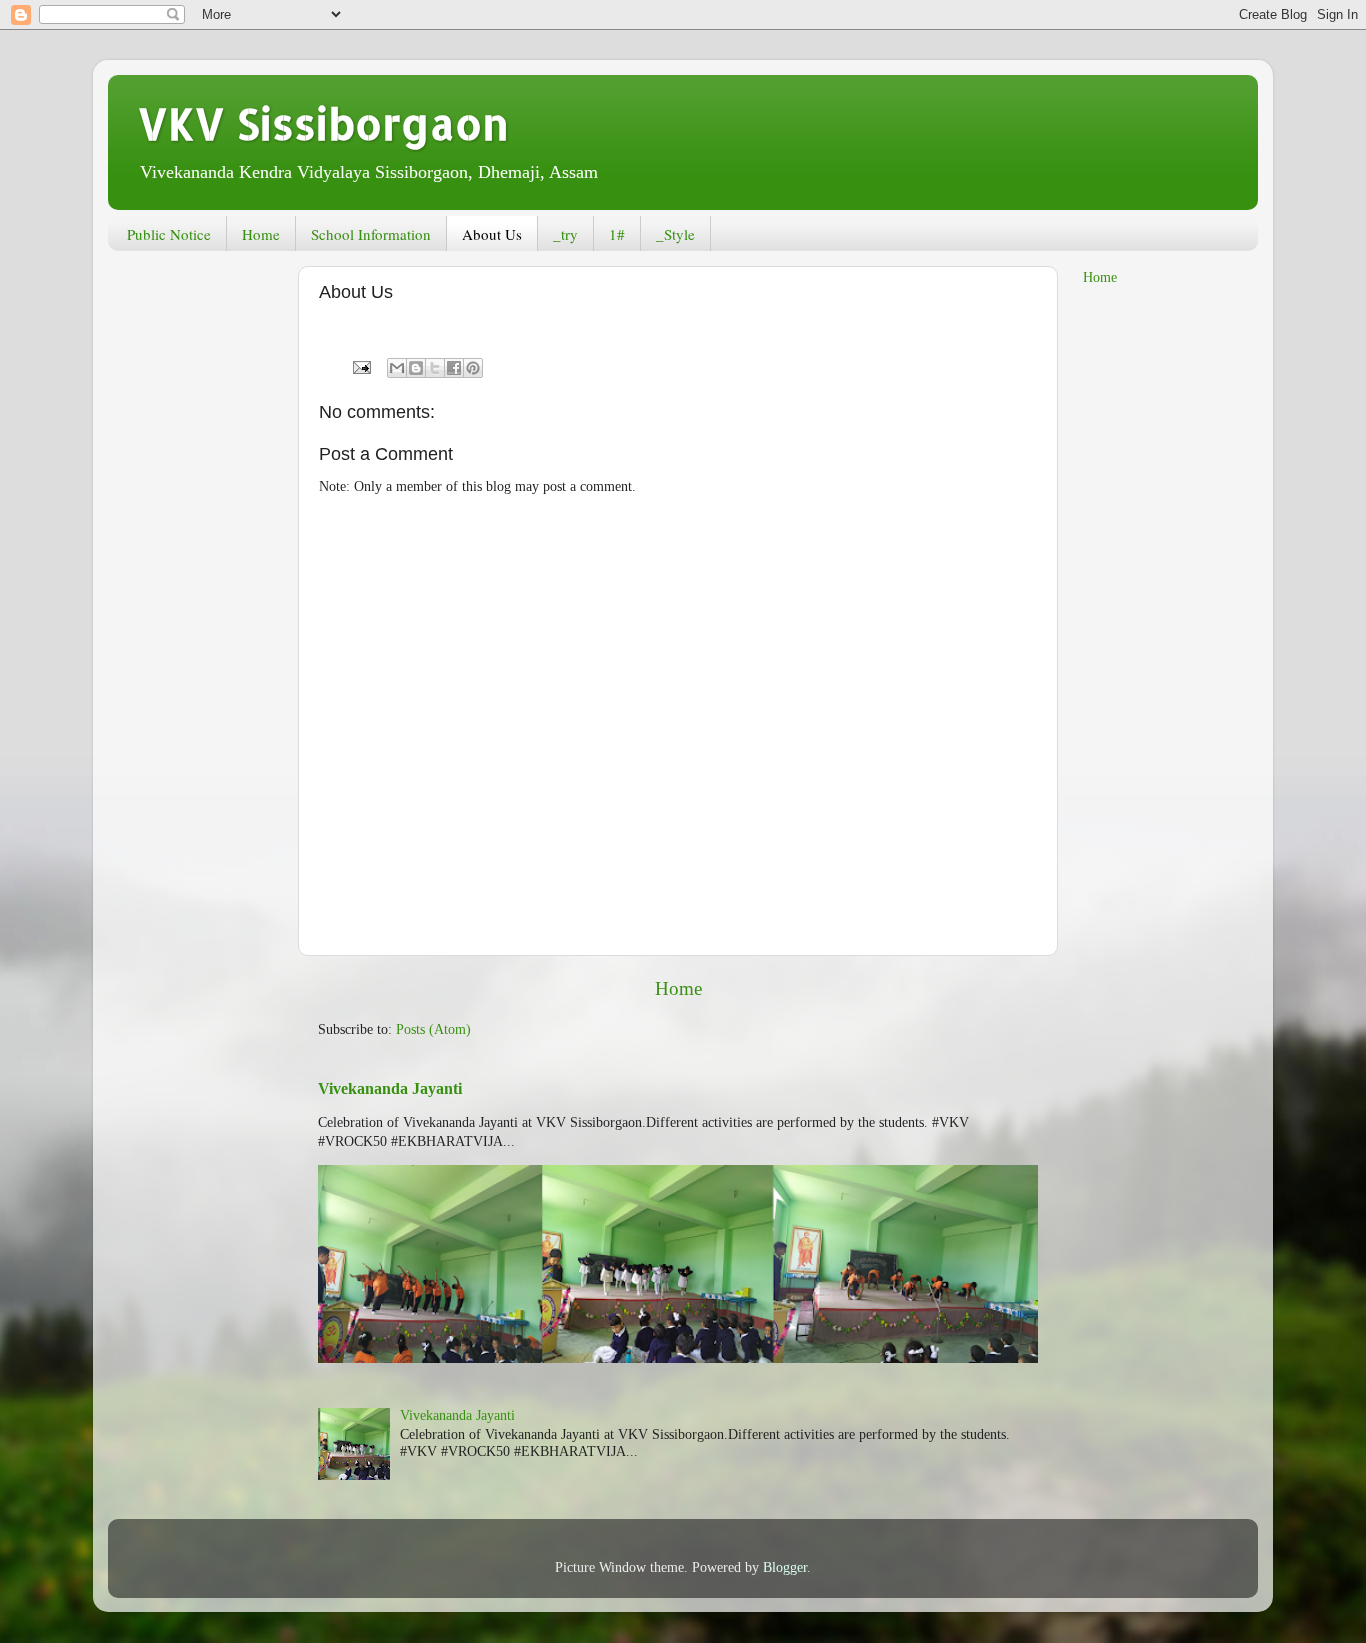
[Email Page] (360, 366)
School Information (371, 234)
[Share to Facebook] (454, 368)
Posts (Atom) (433, 1029)
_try (565, 234)
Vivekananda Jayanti (390, 1088)
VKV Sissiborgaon (323, 123)
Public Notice (169, 234)
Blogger (785, 1567)
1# (617, 234)
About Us (492, 234)
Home (261, 234)
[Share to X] (435, 368)
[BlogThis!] (416, 368)
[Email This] (397, 368)
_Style (675, 234)
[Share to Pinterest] (473, 368)
